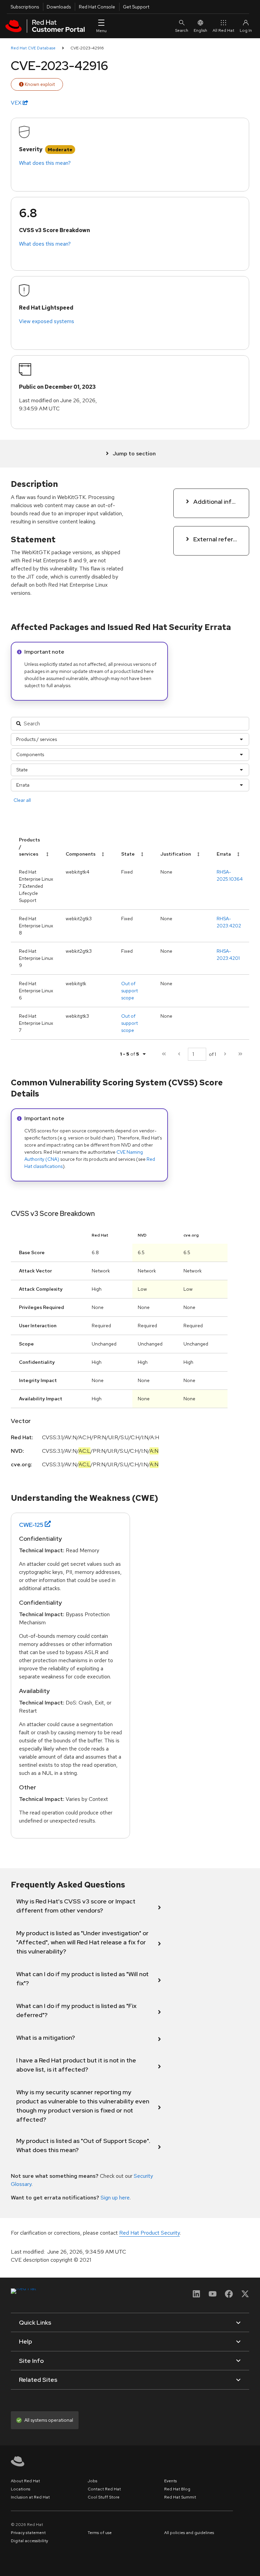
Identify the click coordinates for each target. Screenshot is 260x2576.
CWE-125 (31, 1525)
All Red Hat (223, 30)
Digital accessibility (29, 2541)
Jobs (92, 2481)
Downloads (59, 7)
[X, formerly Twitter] (245, 2296)
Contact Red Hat (104, 2489)
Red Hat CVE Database (33, 48)
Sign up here (115, 2198)
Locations (20, 2489)
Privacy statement (28, 2533)
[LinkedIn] (196, 2296)
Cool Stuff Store (104, 2497)
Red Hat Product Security (149, 2233)
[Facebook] (229, 2296)
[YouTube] (213, 2296)
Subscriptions (25, 7)
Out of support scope (129, 991)
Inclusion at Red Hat (30, 2497)
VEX (17, 103)
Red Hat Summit (180, 2497)
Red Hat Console (97, 7)
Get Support (136, 7)
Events (170, 2481)
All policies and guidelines (189, 2533)
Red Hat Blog (177, 2489)
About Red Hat (25, 2481)
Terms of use (100, 2533)
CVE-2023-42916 (87, 48)
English (200, 30)
